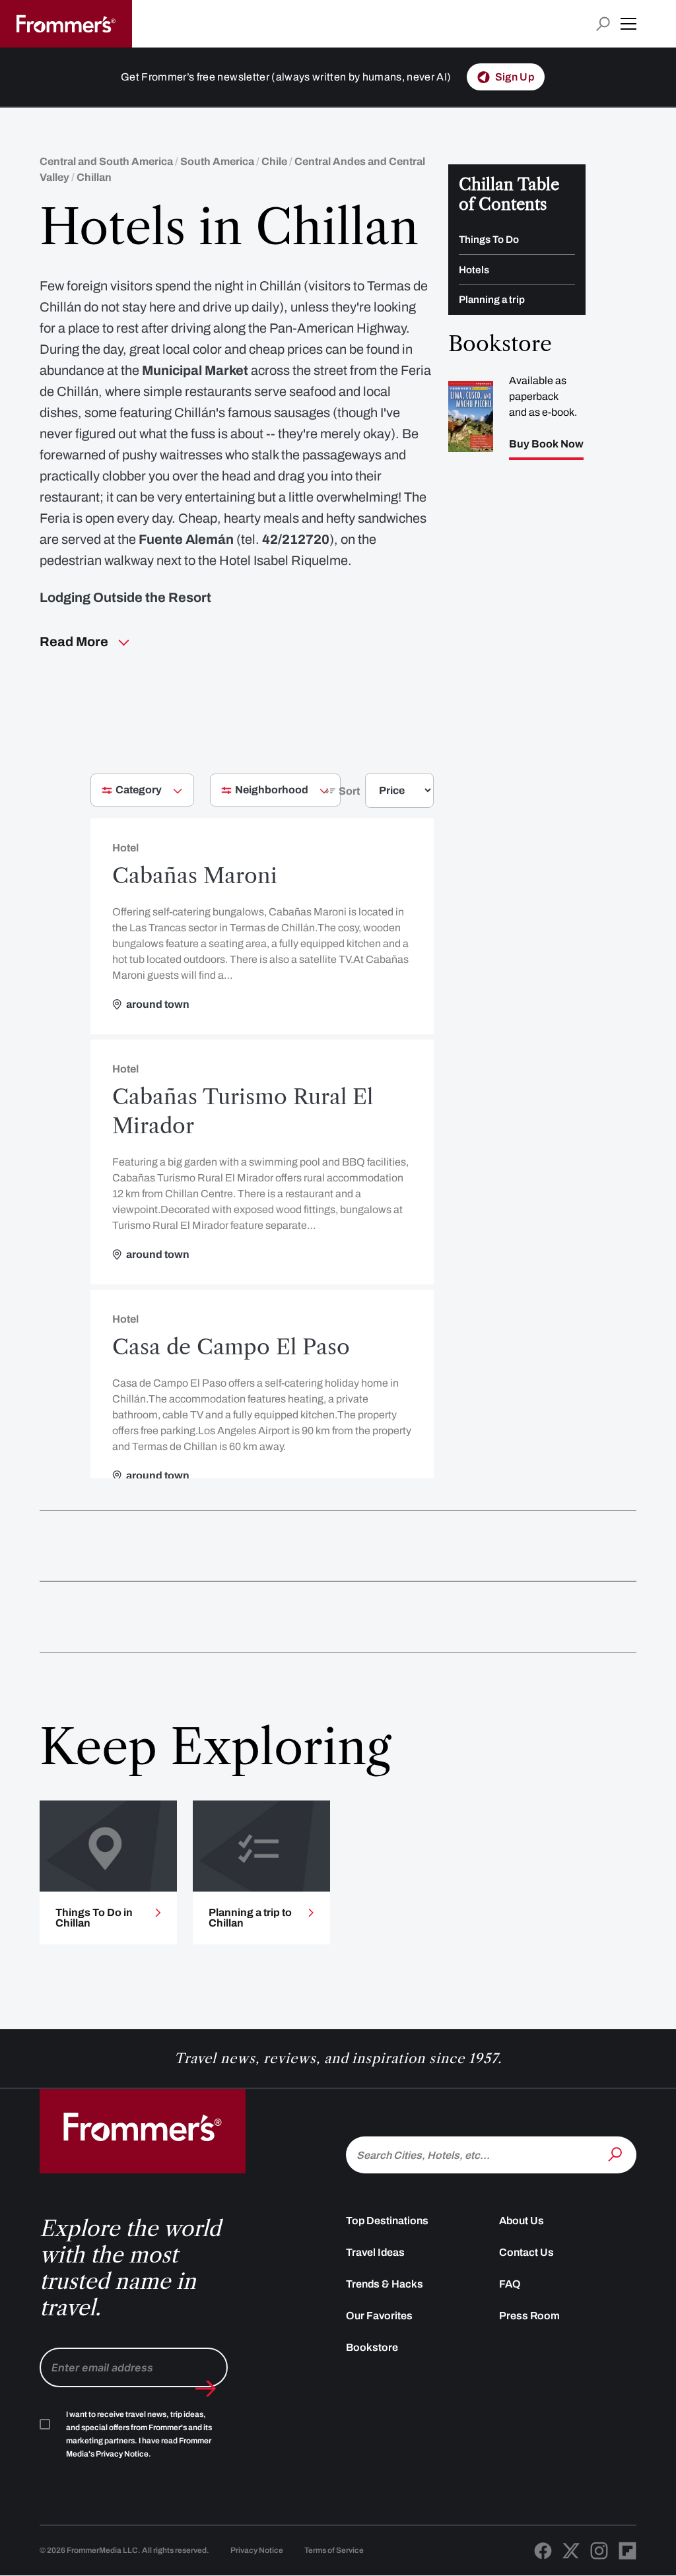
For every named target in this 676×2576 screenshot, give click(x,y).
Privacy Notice (257, 2550)
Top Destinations (387, 2221)
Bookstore (372, 2347)
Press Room (529, 2316)
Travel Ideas (375, 2252)
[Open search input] (603, 24)
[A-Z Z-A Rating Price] (376, 796)
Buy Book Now (546, 444)
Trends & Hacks (385, 2284)
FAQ (510, 2284)
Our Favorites (379, 2316)
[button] (628, 24)
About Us (522, 2221)
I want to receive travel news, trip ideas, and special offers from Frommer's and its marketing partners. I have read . (139, 2434)
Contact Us (526, 2252)
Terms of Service (334, 2550)
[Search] (617, 2154)
